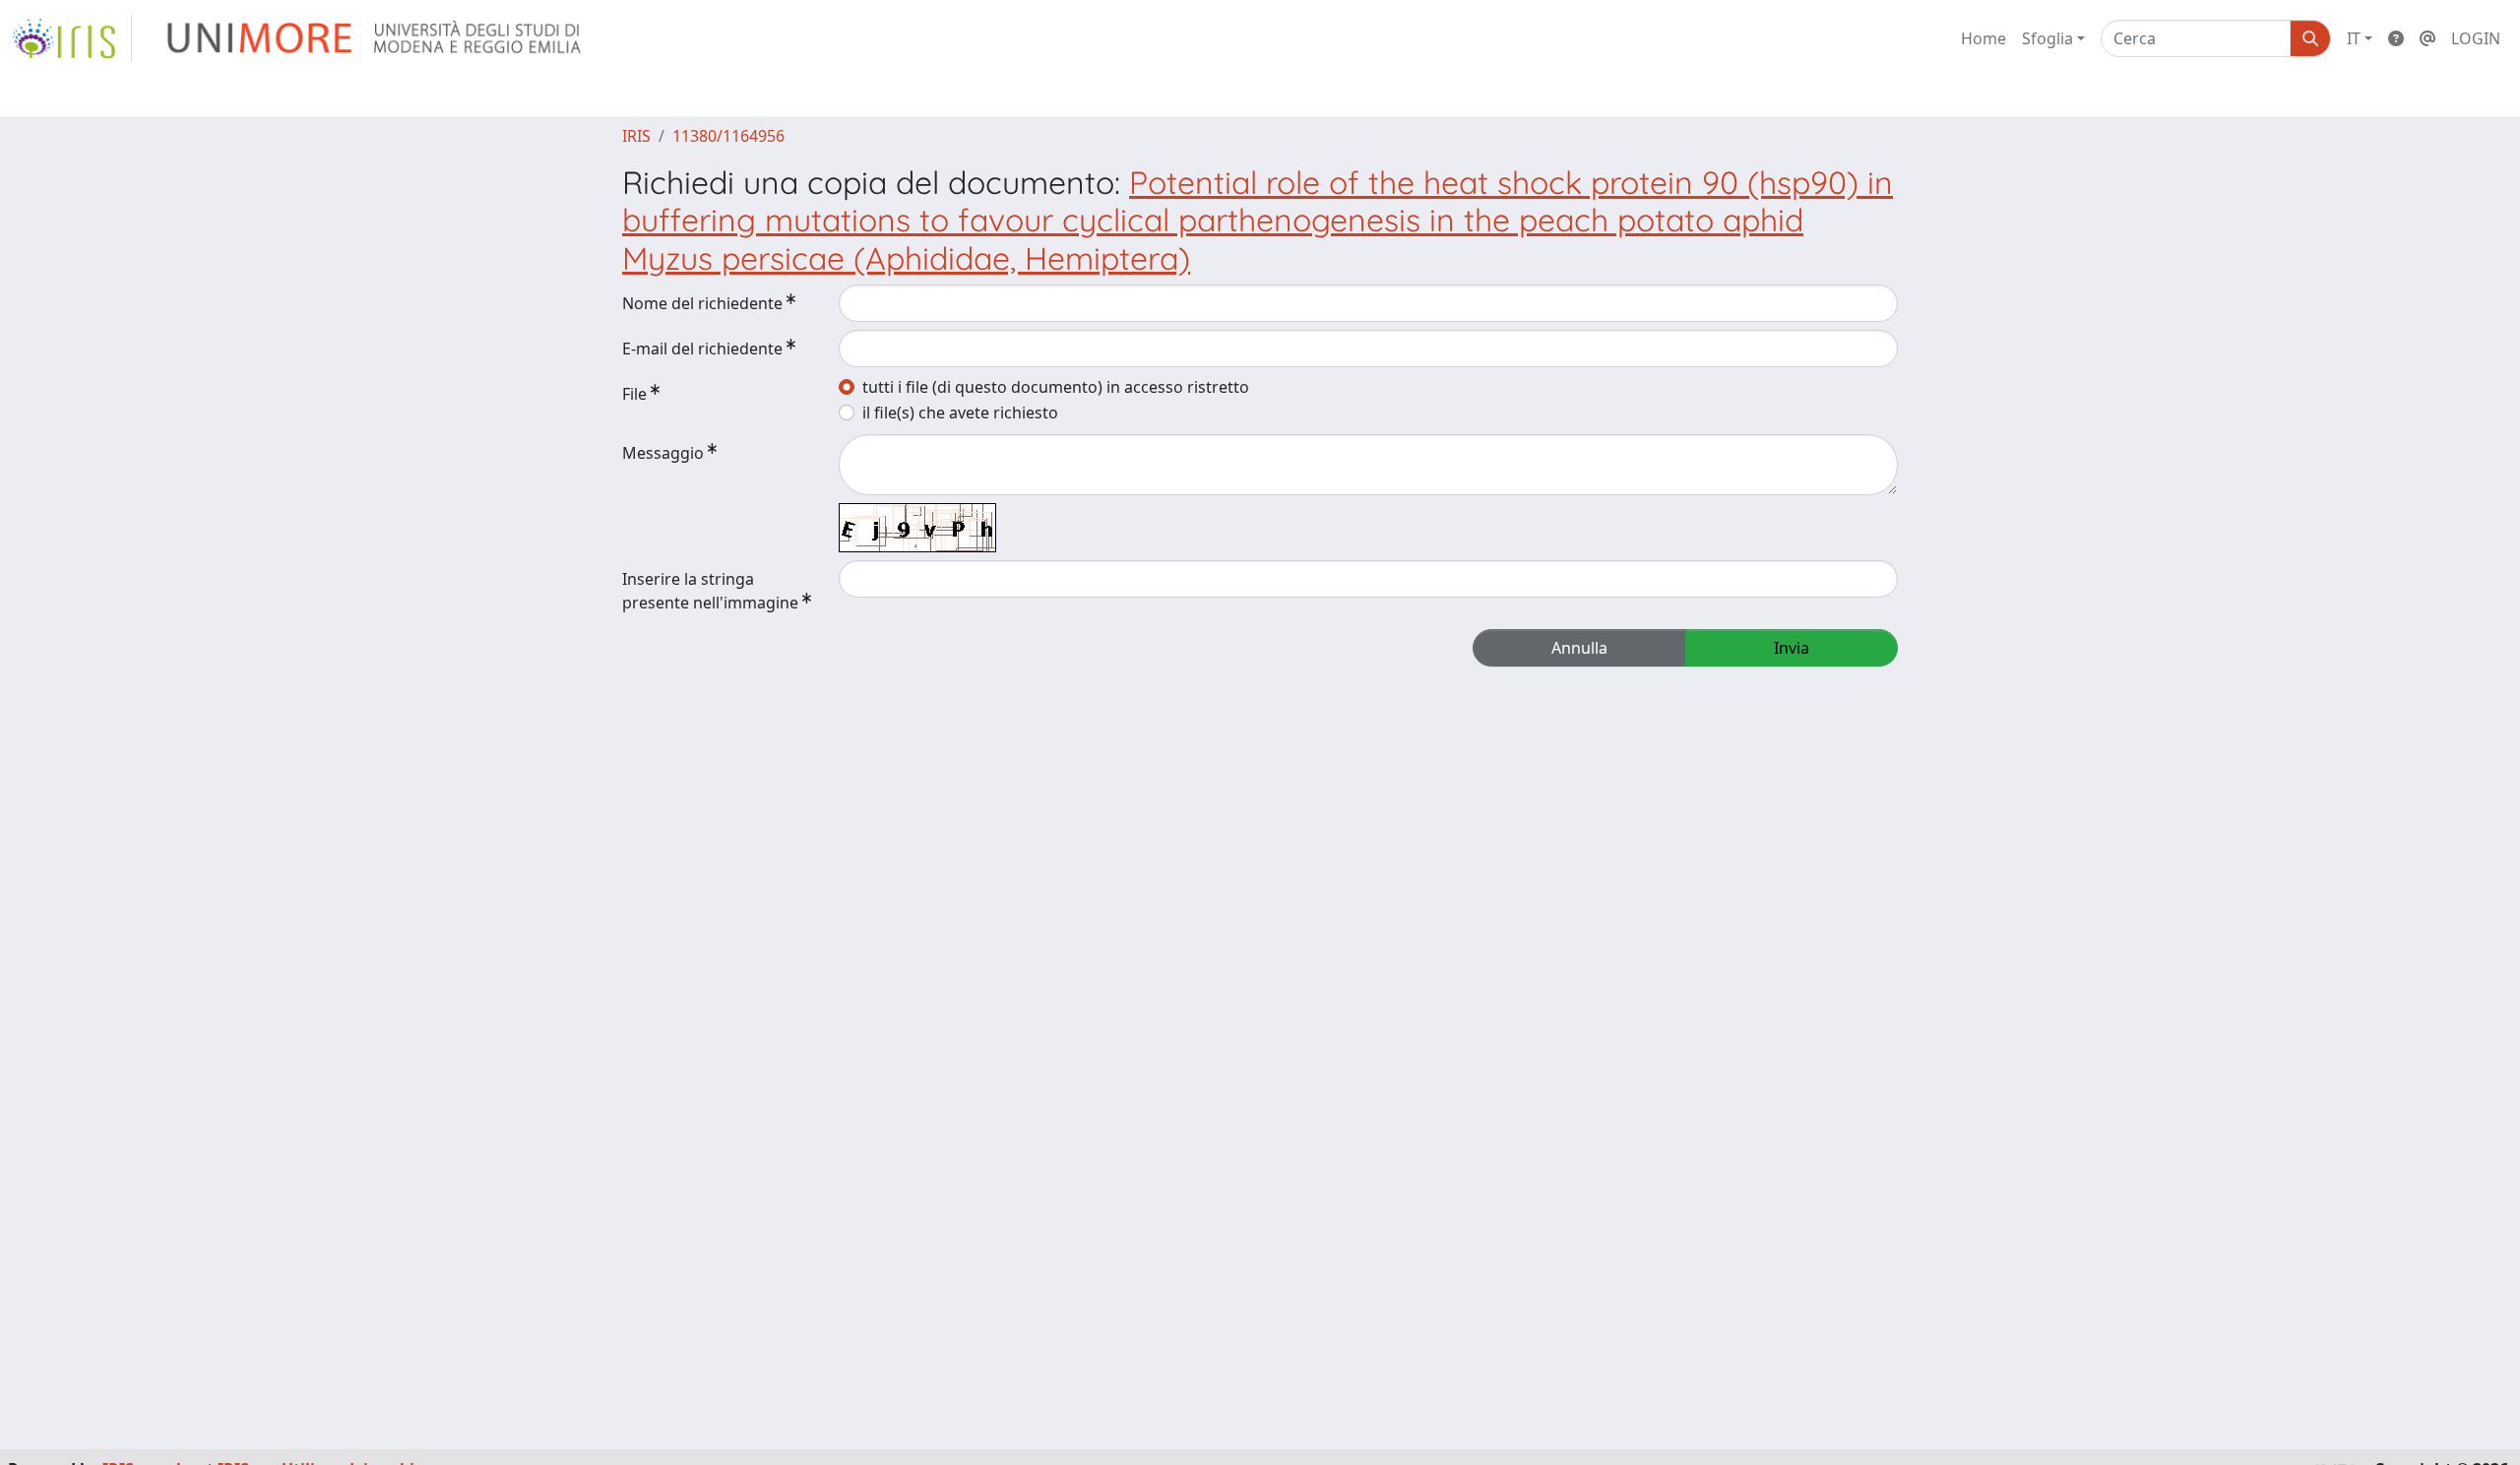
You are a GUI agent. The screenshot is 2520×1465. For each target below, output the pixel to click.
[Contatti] (2427, 38)
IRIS (636, 136)
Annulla (1579, 648)
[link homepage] (72, 38)
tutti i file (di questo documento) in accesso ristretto (1056, 387)
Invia (1792, 648)
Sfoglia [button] (2047, 38)
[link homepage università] (376, 38)
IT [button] (2354, 38)
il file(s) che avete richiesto (960, 413)
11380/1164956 (728, 136)
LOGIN (2476, 38)
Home (1984, 38)
